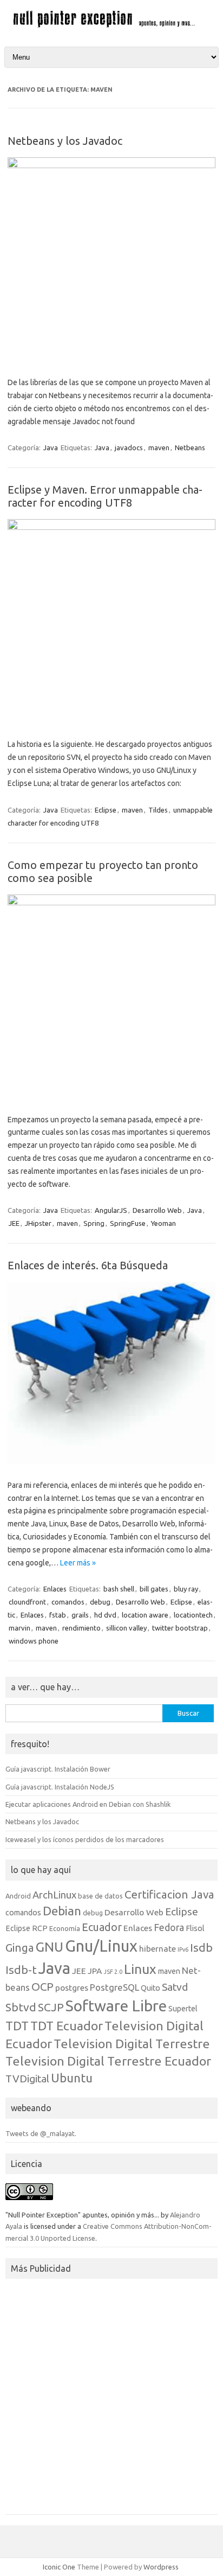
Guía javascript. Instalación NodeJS (60, 1787)
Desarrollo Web (157, 1210)
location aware (145, 1615)
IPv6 (183, 1949)
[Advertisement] (111, 2400)
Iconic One (59, 2567)
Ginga (20, 1948)
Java (51, 448)
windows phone (34, 1641)
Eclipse (106, 810)
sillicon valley (126, 1628)
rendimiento (81, 1628)
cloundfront (27, 1602)
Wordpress (161, 2567)
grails (80, 1615)
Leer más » (78, 1563)
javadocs (129, 448)
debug (100, 1602)
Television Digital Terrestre (132, 2043)
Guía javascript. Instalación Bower (58, 1769)
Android (18, 1896)
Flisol (195, 1928)
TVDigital (27, 2079)
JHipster (38, 1223)
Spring (94, 1223)
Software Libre (116, 2006)
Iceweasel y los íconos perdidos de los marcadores (85, 1839)
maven (159, 448)
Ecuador (102, 1927)
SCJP (51, 2007)
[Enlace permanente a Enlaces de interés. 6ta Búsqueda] (111, 1461)
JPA (95, 1971)
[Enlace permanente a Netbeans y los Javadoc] (111, 165)
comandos (68, 1602)
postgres (72, 1987)
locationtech (193, 1615)
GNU (50, 1947)
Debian (62, 1911)
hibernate (158, 1948)
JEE (14, 1223)
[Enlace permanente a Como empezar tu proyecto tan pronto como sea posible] (111, 903)
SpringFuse (128, 1223)
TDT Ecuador (67, 2025)
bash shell (119, 1589)
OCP (42, 1987)
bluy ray (186, 1589)
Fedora (169, 1928)
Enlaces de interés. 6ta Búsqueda (88, 1265)
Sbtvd (21, 2007)
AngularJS (111, 1210)
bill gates (154, 1589)
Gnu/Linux (101, 1946)
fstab (58, 1615)
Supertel (183, 2009)
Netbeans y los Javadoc (65, 141)
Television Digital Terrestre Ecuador (108, 2061)
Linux (140, 1969)
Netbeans (190, 448)
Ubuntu (72, 2078)
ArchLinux (54, 1895)
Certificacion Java (169, 1894)
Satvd (175, 1987)
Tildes (158, 810)
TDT (17, 2026)
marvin (19, 1628)
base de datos (100, 1896)
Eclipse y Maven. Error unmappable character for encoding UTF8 (105, 496)
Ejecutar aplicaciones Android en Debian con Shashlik (88, 1804)
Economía (65, 1928)
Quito (150, 1988)
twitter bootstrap (180, 1628)
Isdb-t (21, 1970)
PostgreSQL (114, 1987)
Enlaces (55, 1589)
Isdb (201, 1947)
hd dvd (105, 1615)
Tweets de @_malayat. (41, 2133)
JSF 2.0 (113, 1972)
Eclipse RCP (27, 1928)
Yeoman (163, 1223)
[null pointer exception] (111, 26)
